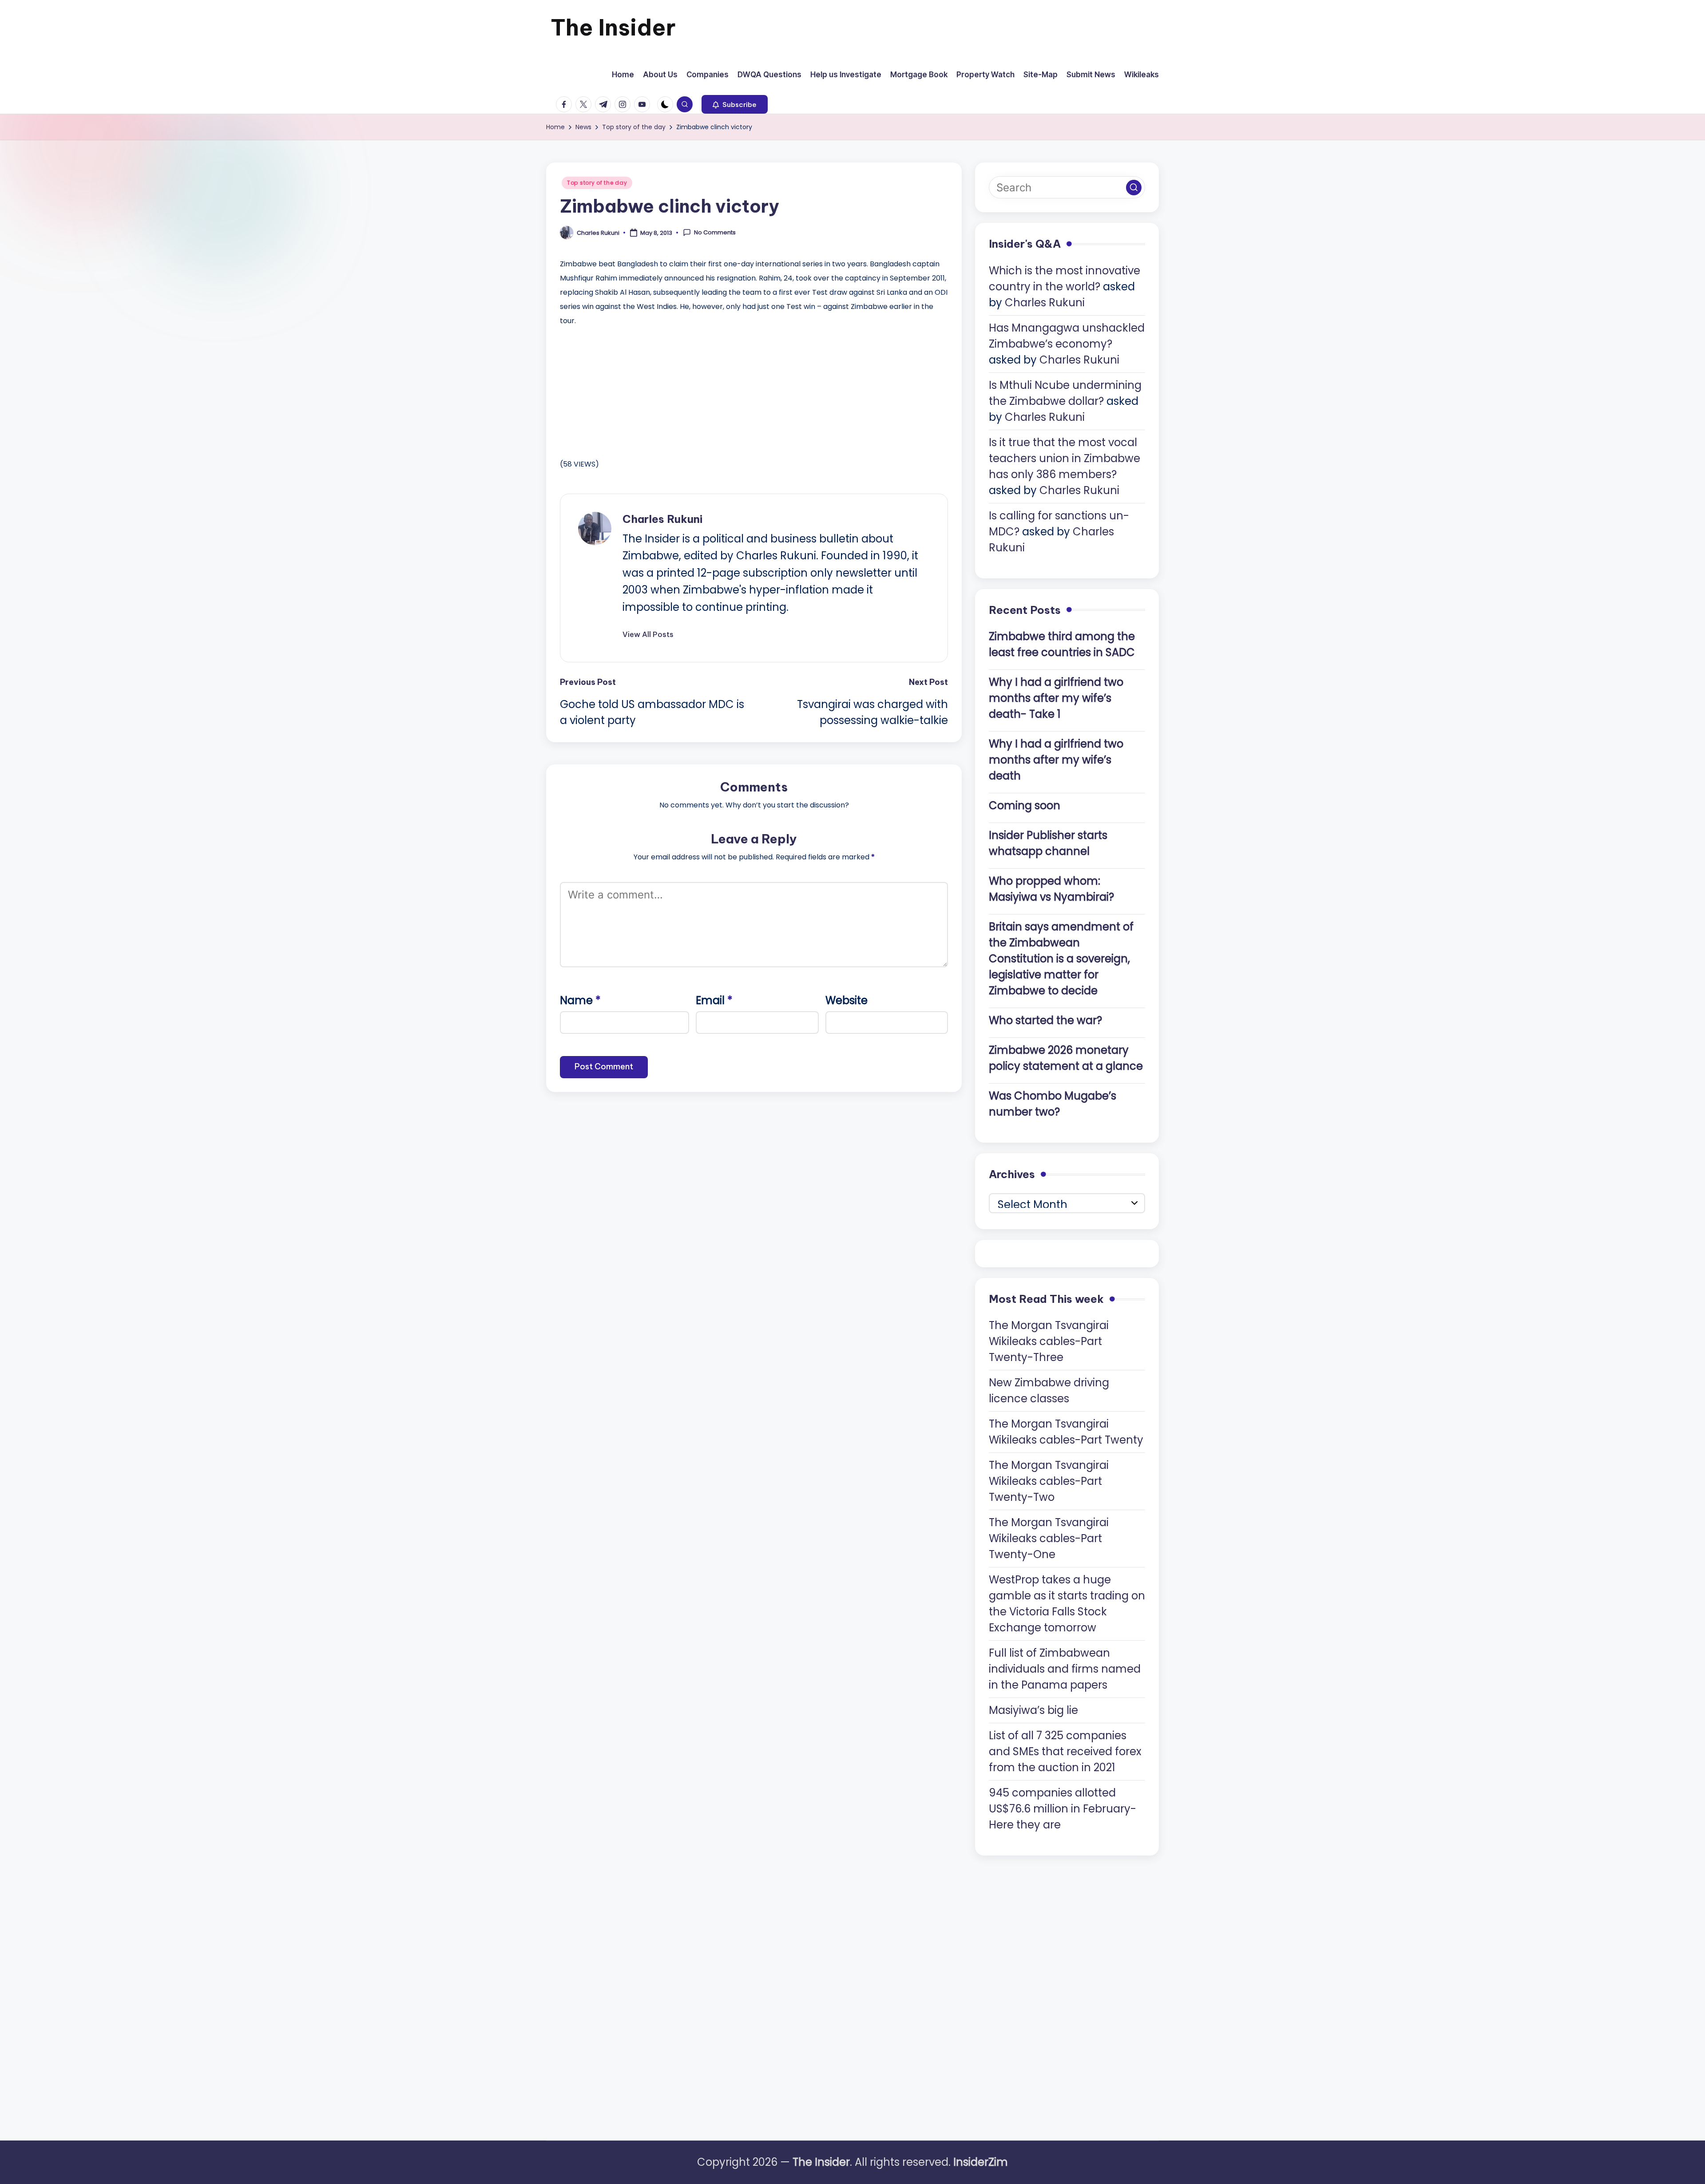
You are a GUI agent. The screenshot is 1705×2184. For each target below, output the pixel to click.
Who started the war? (1045, 1020)
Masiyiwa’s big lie (1033, 1710)
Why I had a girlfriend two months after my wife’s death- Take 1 (1056, 698)
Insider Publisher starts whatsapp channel (1048, 843)
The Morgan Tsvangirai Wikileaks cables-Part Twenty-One (1049, 1538)
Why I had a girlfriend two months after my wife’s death (1056, 760)
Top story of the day (597, 183)
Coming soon (1025, 805)
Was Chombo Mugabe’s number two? (1053, 1104)
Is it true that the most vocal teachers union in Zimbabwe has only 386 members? (1065, 458)
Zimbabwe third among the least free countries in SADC (1062, 644)
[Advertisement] (626, 390)
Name (580, 1000)
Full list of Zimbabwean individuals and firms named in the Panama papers (1065, 1669)
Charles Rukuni (662, 519)
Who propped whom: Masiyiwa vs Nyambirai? (1051, 889)
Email (714, 1000)
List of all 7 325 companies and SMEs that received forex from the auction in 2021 (1065, 1751)
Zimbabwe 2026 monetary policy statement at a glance (1066, 1058)
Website (847, 1000)
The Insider (613, 27)
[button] (735, 104)
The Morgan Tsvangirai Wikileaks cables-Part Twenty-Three (1049, 1341)
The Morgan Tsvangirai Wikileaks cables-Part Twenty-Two (1049, 1481)
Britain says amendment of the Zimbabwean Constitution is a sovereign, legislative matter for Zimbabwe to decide (1061, 959)
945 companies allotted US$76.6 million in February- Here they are (1063, 1809)
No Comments (715, 233)
